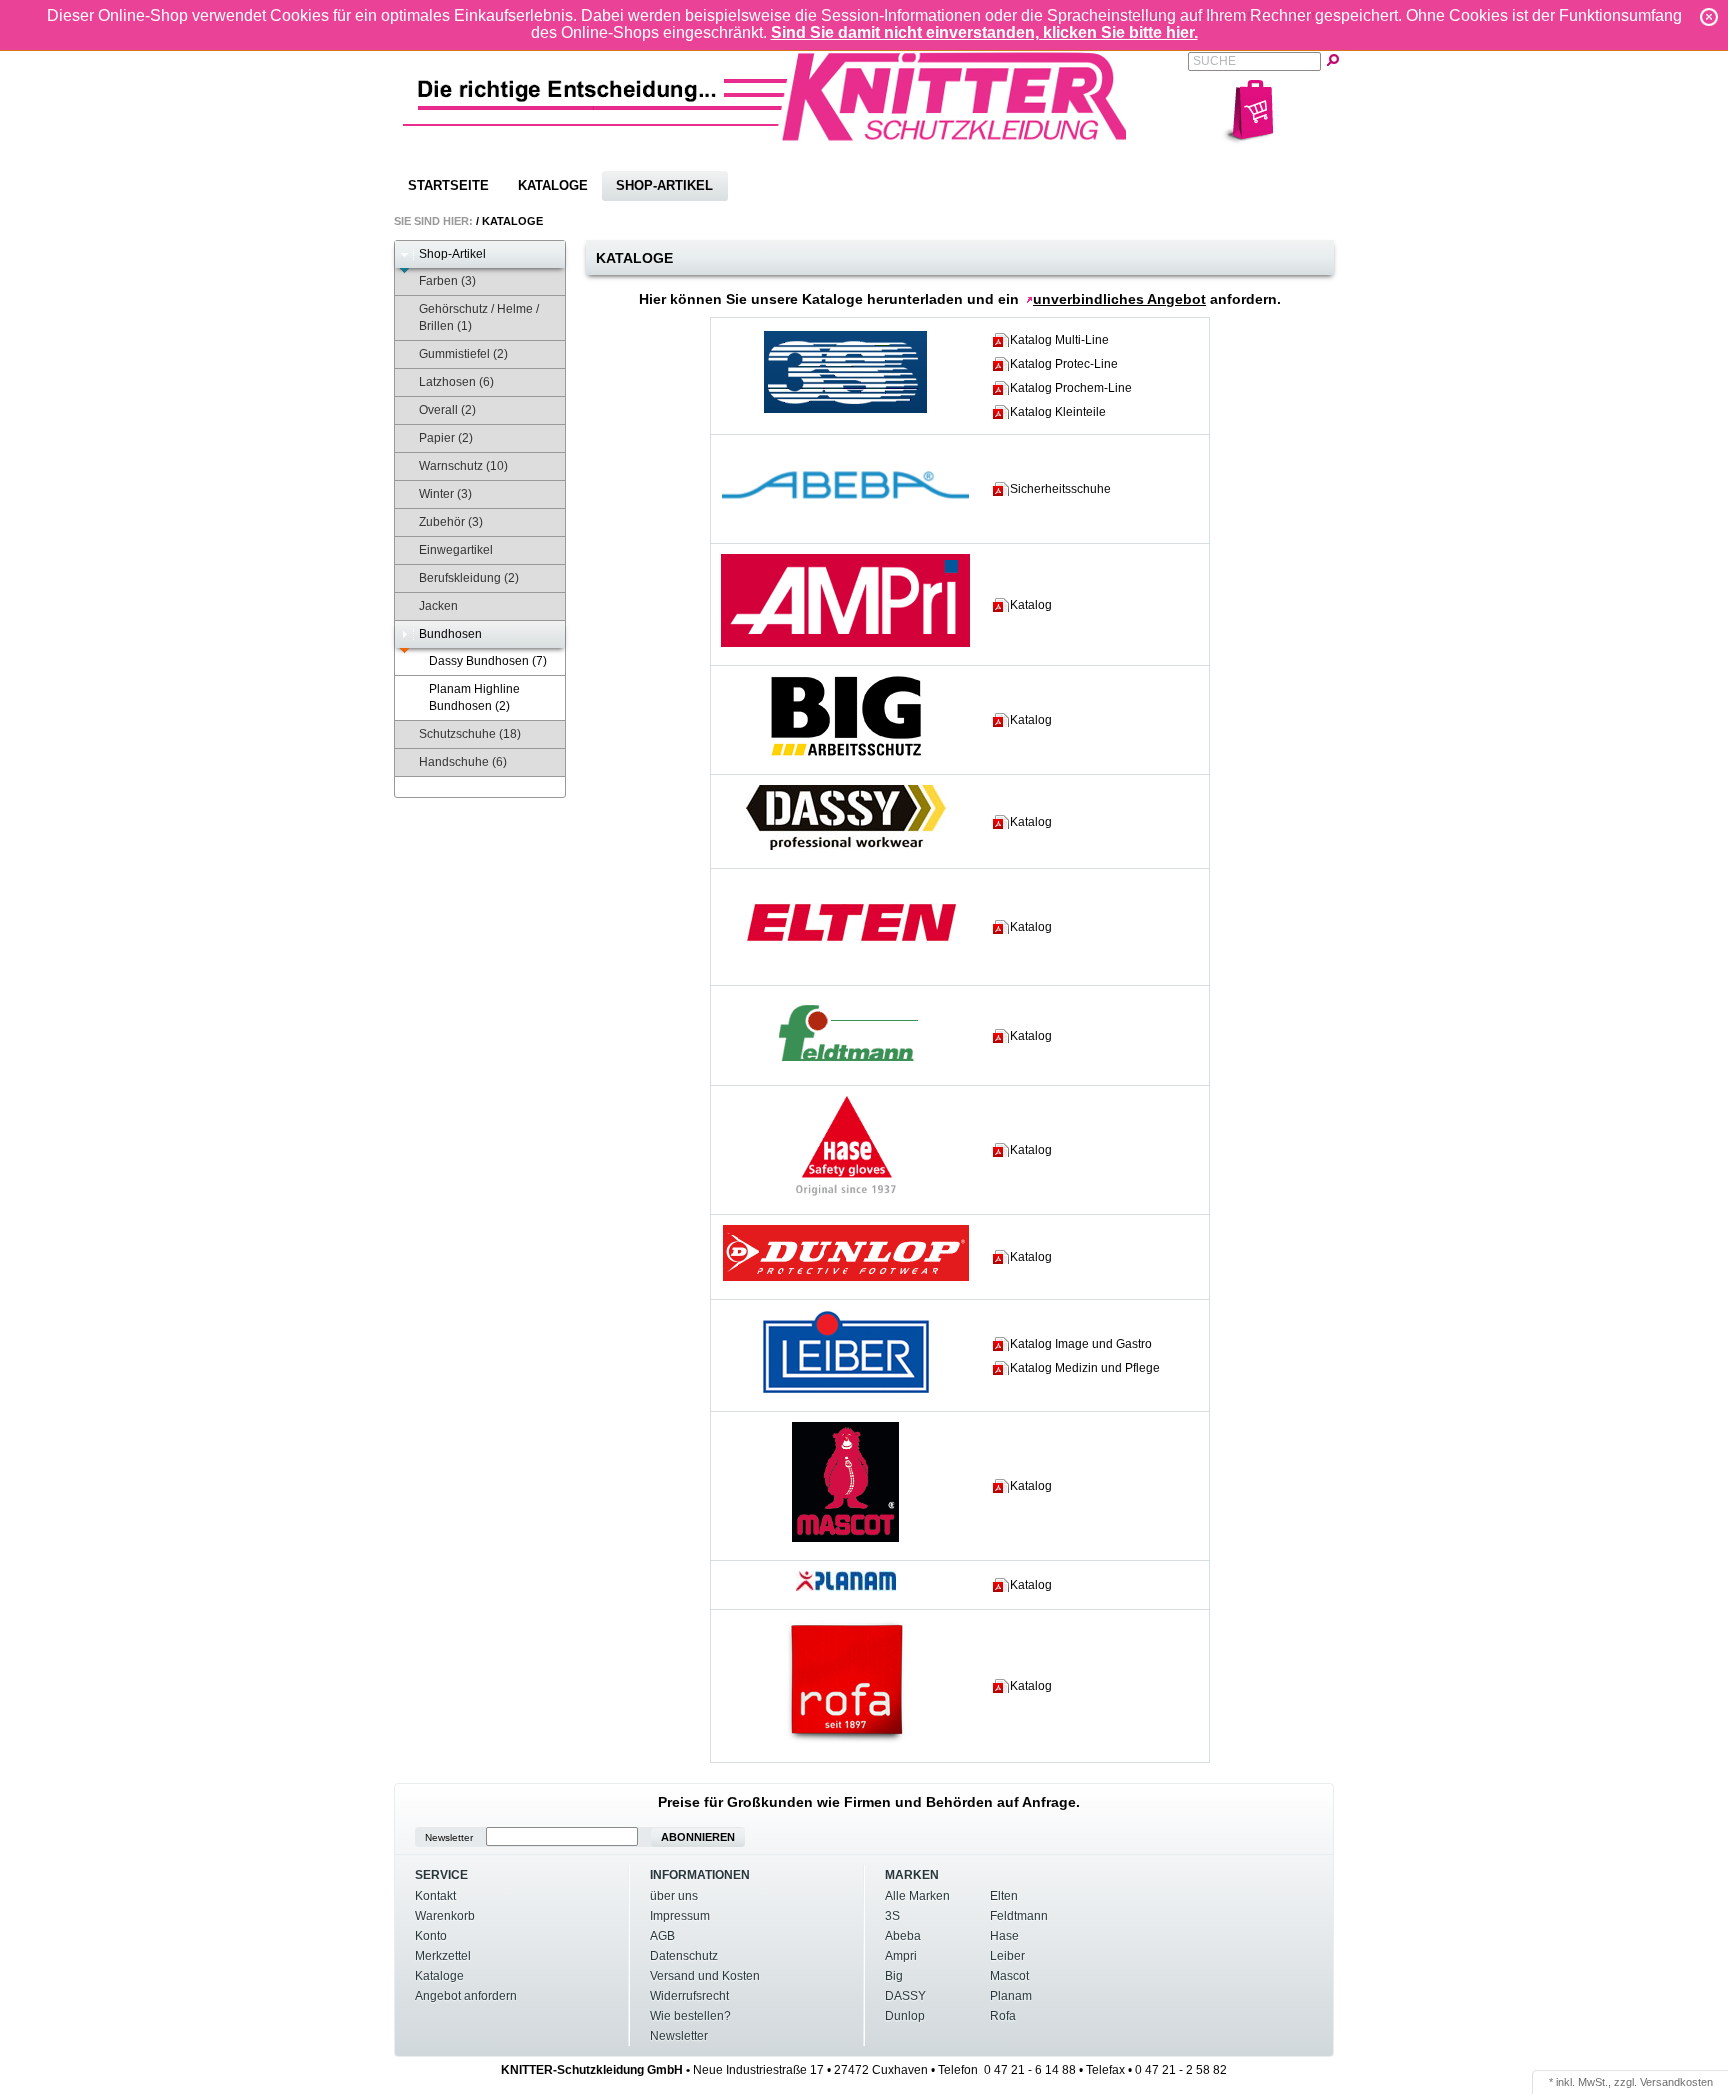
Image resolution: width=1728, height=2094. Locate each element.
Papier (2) (446, 438)
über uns (674, 1896)
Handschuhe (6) (463, 762)
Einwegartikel (456, 550)
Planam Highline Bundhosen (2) (474, 697)
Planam (1011, 1996)
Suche (1214, 61)
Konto (431, 1936)
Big (894, 1976)
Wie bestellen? (690, 2016)
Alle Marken (917, 1896)
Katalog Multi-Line (1059, 340)
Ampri (901, 1956)
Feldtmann (1019, 1916)
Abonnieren (698, 1837)
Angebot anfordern (466, 1996)
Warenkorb (445, 1916)
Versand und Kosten (705, 1976)
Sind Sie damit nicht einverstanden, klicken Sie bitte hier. (984, 32)
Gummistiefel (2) (463, 354)
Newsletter (449, 1837)
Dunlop (905, 2016)
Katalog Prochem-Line (1071, 388)
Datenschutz (684, 1956)
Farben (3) (447, 281)
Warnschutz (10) (463, 466)
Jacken (438, 606)
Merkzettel (443, 1956)
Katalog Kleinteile (1058, 412)
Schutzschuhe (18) (470, 734)
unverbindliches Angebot (1119, 299)
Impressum (680, 1916)
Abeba (903, 1936)
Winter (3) (445, 494)
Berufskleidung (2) (469, 578)
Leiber (1007, 1956)
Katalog (1031, 605)
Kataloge (553, 185)
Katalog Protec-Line (1064, 364)
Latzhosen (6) (456, 382)
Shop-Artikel (664, 185)
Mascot (1009, 1976)
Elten (1004, 1896)
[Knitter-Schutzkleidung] (763, 98)
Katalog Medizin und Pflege (1085, 1368)
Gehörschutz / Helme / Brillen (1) (479, 317)
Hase (1004, 1936)
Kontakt (435, 1896)
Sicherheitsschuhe (1060, 489)
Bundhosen (450, 634)
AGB (662, 1936)
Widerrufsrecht (689, 1996)
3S (892, 1916)
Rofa (1003, 2016)
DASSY (905, 1996)
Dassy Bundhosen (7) (488, 661)
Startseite (448, 185)
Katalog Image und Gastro (1081, 1344)
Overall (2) (447, 410)
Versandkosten (1676, 2082)
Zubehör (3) (451, 522)
